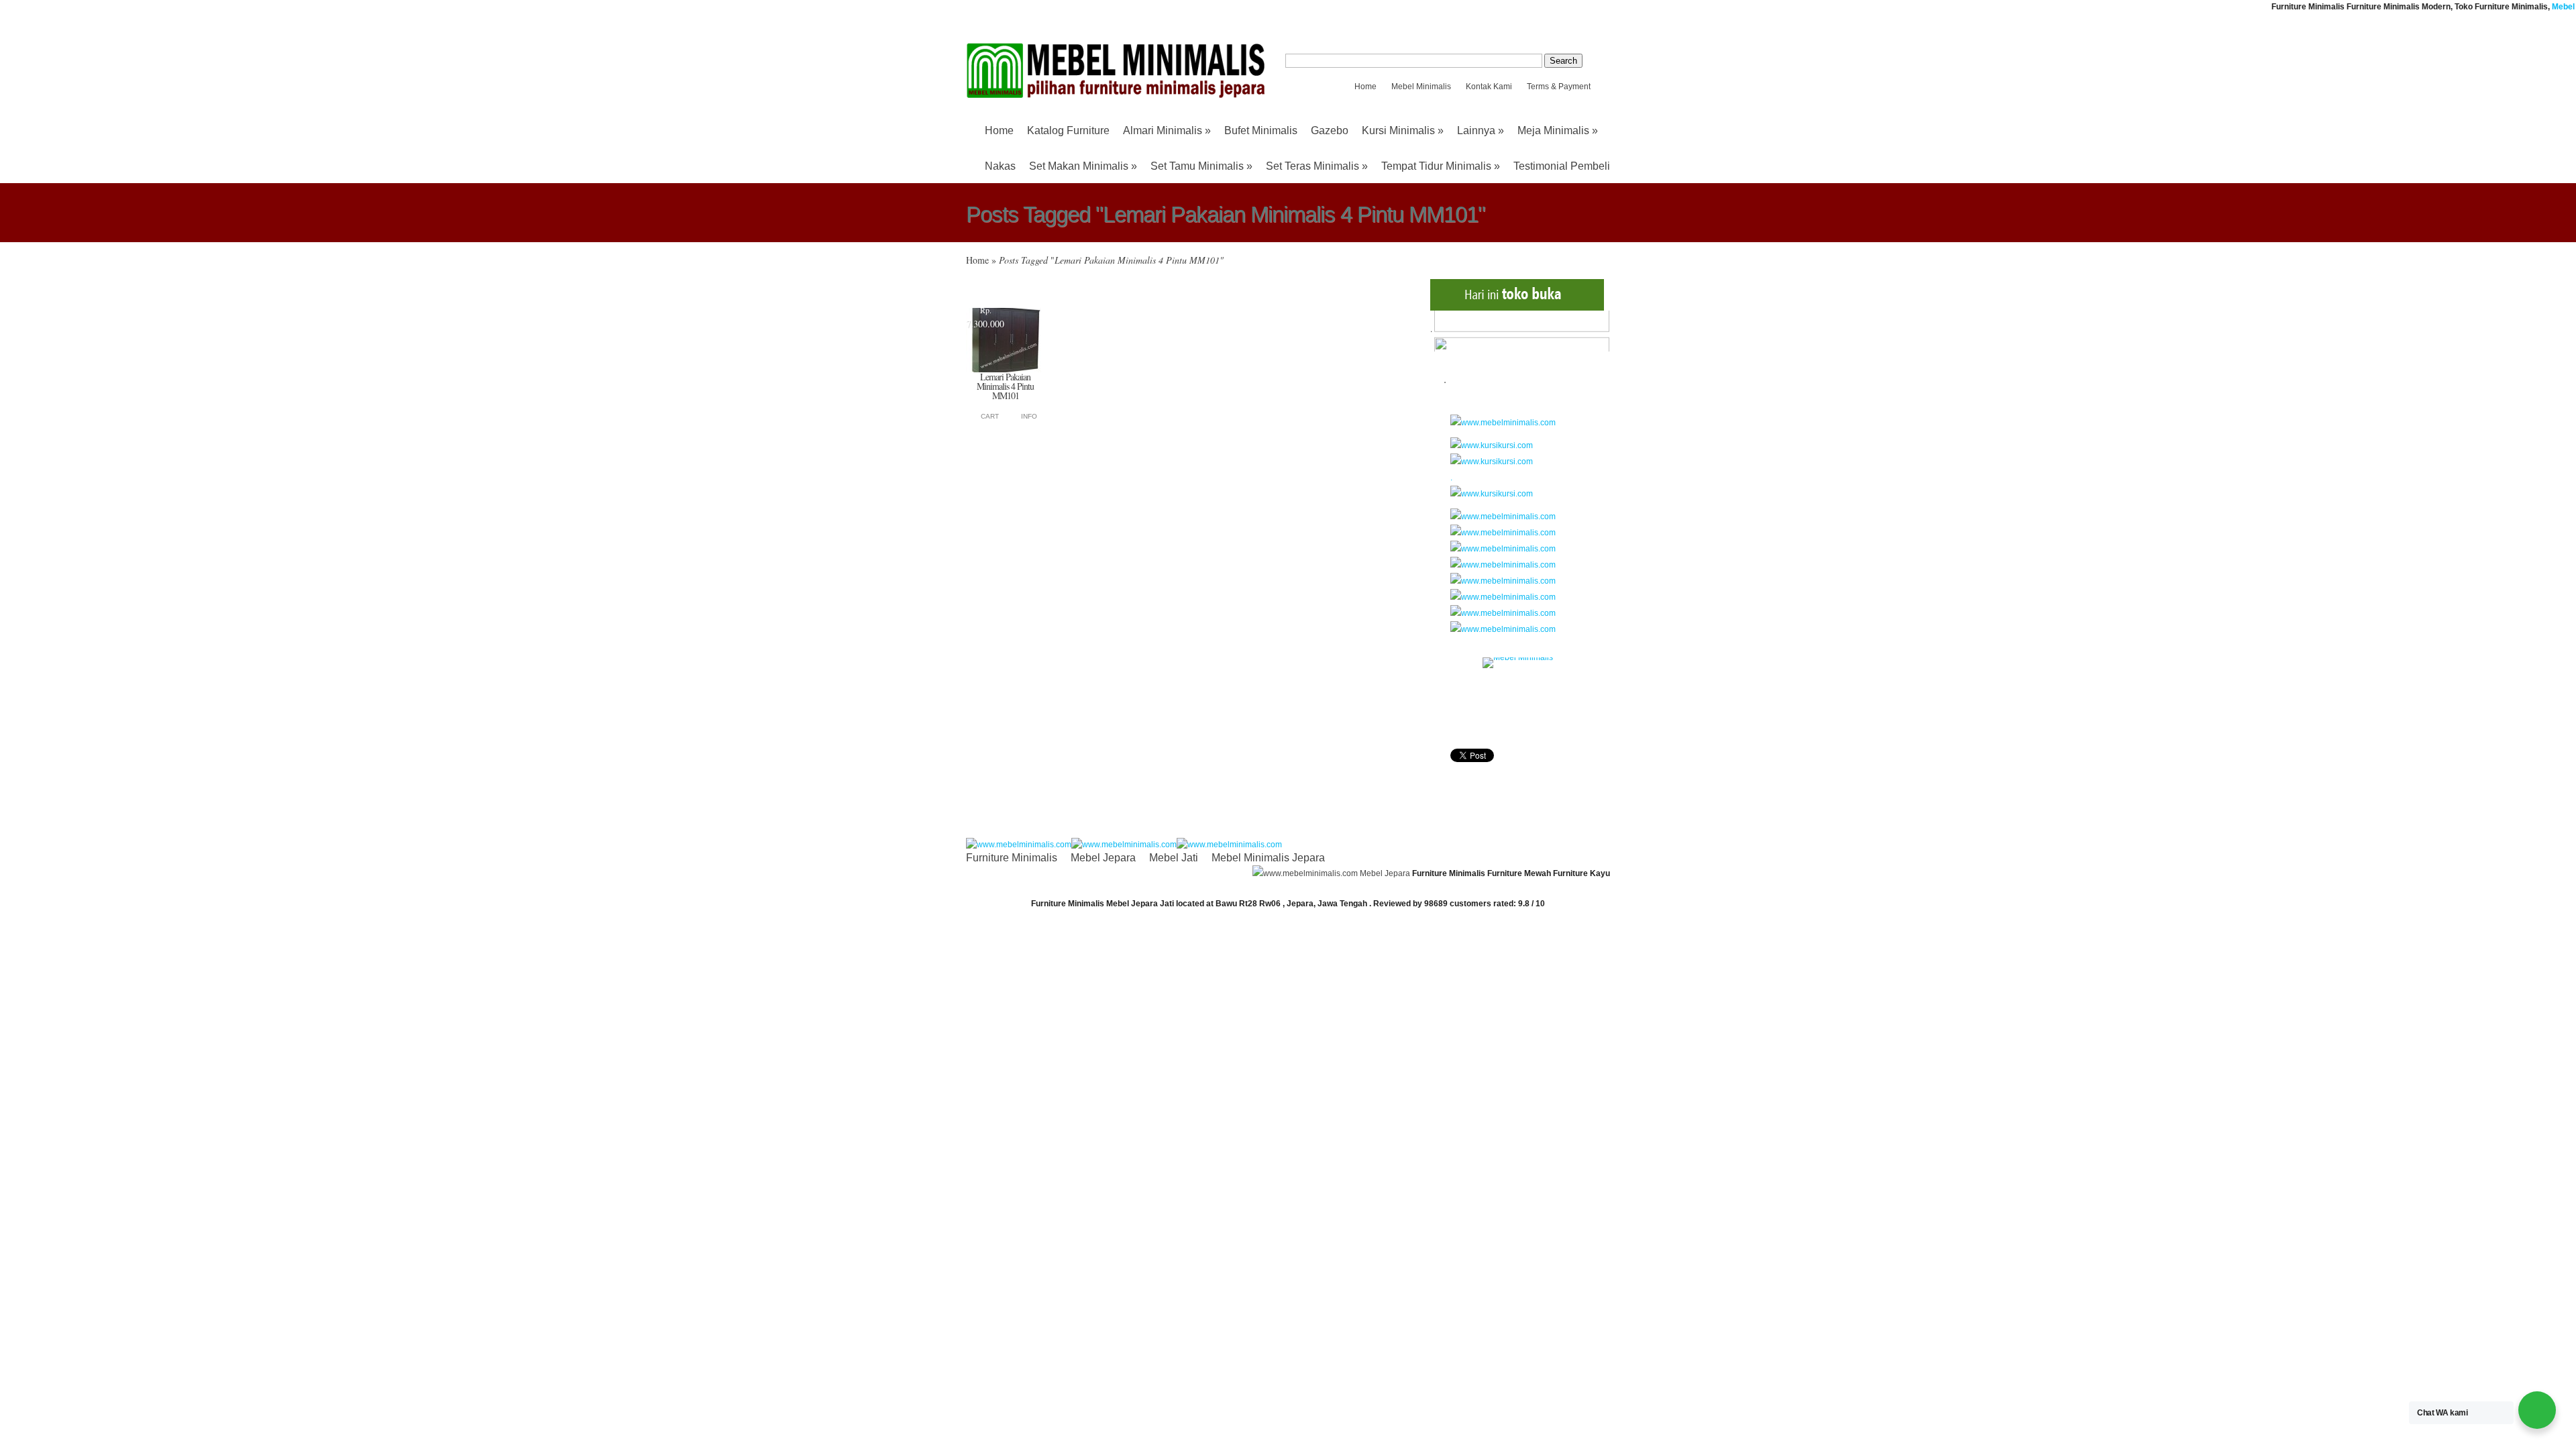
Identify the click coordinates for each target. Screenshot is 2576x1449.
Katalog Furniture (1068, 130)
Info (1029, 416)
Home (1365, 87)
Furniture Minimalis (1012, 858)
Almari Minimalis (1167, 130)
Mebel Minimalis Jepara (1268, 858)
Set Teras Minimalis (1317, 166)
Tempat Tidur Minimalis (1441, 166)
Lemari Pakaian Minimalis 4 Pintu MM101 (1005, 386)
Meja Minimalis (1558, 130)
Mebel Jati (1174, 858)
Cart (990, 416)
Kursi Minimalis (1403, 130)
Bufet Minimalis (1261, 130)
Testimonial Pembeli (1562, 166)
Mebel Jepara (1103, 858)
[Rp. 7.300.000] (1004, 370)
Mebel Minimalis (1421, 87)
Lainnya (1481, 130)
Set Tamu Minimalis (1201, 166)
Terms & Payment (1559, 87)
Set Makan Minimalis (1083, 166)
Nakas (1000, 166)
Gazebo (1330, 130)
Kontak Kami (1489, 87)
